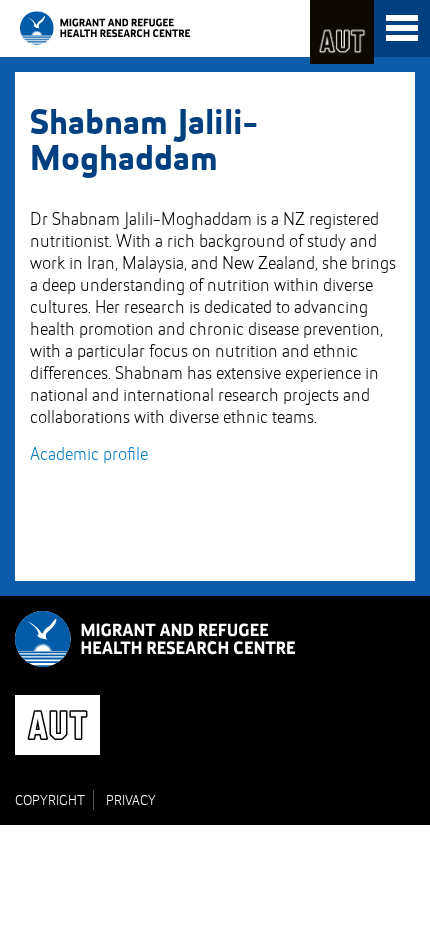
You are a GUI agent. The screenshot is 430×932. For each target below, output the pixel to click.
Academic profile (89, 455)
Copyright (50, 801)
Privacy (131, 801)
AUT (342, 32)
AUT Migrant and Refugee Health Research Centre (105, 28)
